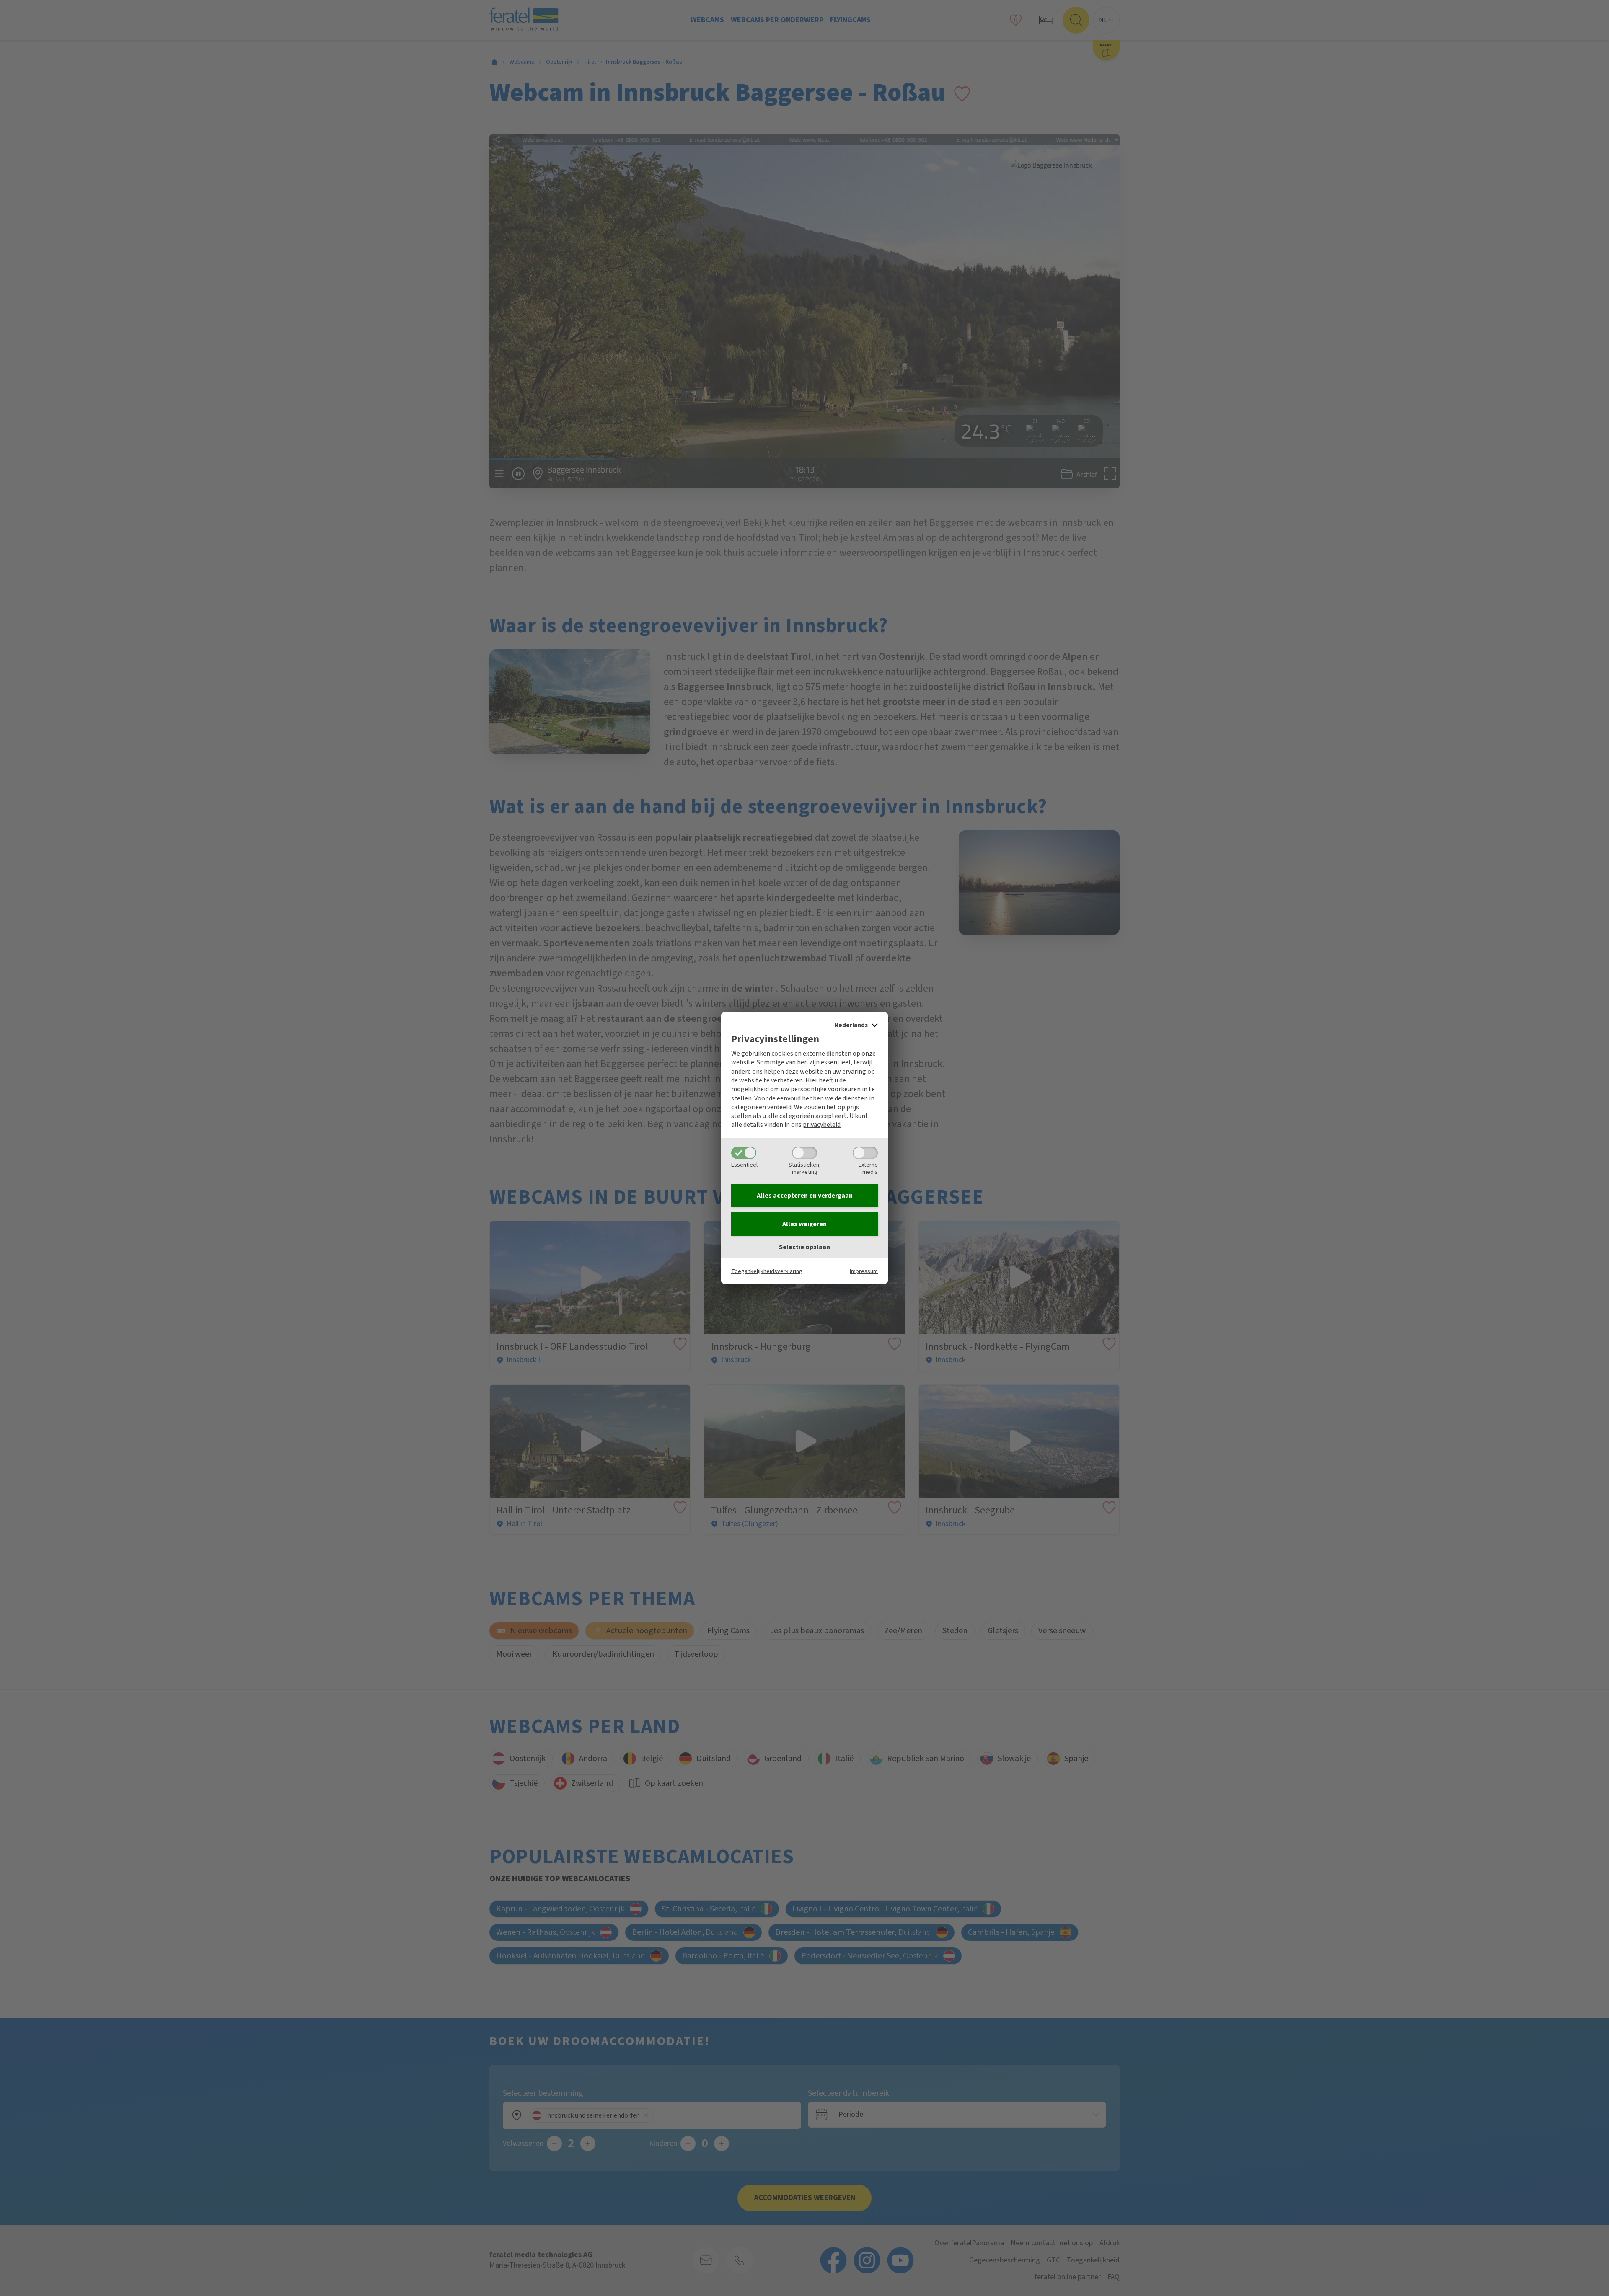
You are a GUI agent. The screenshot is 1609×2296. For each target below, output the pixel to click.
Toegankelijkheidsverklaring (767, 1271)
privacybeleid (822, 1125)
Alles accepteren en (805, 1196)
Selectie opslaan (804, 1247)
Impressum (864, 1271)
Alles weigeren (804, 1224)
